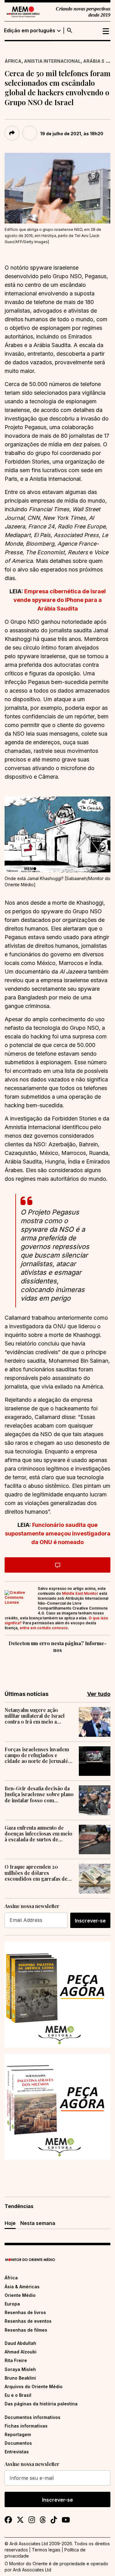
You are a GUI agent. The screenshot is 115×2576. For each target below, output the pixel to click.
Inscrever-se (90, 1921)
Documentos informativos (33, 2417)
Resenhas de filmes (26, 2330)
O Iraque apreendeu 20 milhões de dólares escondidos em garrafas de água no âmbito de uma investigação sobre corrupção (39, 1873)
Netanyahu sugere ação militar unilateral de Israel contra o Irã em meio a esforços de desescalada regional (35, 1716)
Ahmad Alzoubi (21, 2352)
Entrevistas (17, 2452)
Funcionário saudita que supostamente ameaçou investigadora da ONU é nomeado (58, 1533)
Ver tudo (99, 1694)
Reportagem (18, 2434)
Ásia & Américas (22, 2287)
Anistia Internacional (52, 61)
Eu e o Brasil (18, 2395)
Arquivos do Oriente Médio (34, 2386)
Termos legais (46, 2550)
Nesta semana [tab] (38, 2223)
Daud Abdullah (20, 2343)
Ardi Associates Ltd (32, 2570)
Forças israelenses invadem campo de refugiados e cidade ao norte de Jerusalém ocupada (38, 1755)
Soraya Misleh (20, 2369)
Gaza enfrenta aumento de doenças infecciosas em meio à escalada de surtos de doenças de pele (38, 1834)
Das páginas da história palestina (41, 2404)
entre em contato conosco (44, 1628)
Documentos (18, 2443)
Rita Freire (16, 2360)
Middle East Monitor (80, 1593)
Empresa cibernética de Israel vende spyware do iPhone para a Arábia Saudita (60, 600)
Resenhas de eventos (28, 2321)
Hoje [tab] (10, 2223)
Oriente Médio (20, 2295)
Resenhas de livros (25, 2312)
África (13, 61)
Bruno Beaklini (20, 2378)
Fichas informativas (26, 2426)
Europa (12, 2304)
